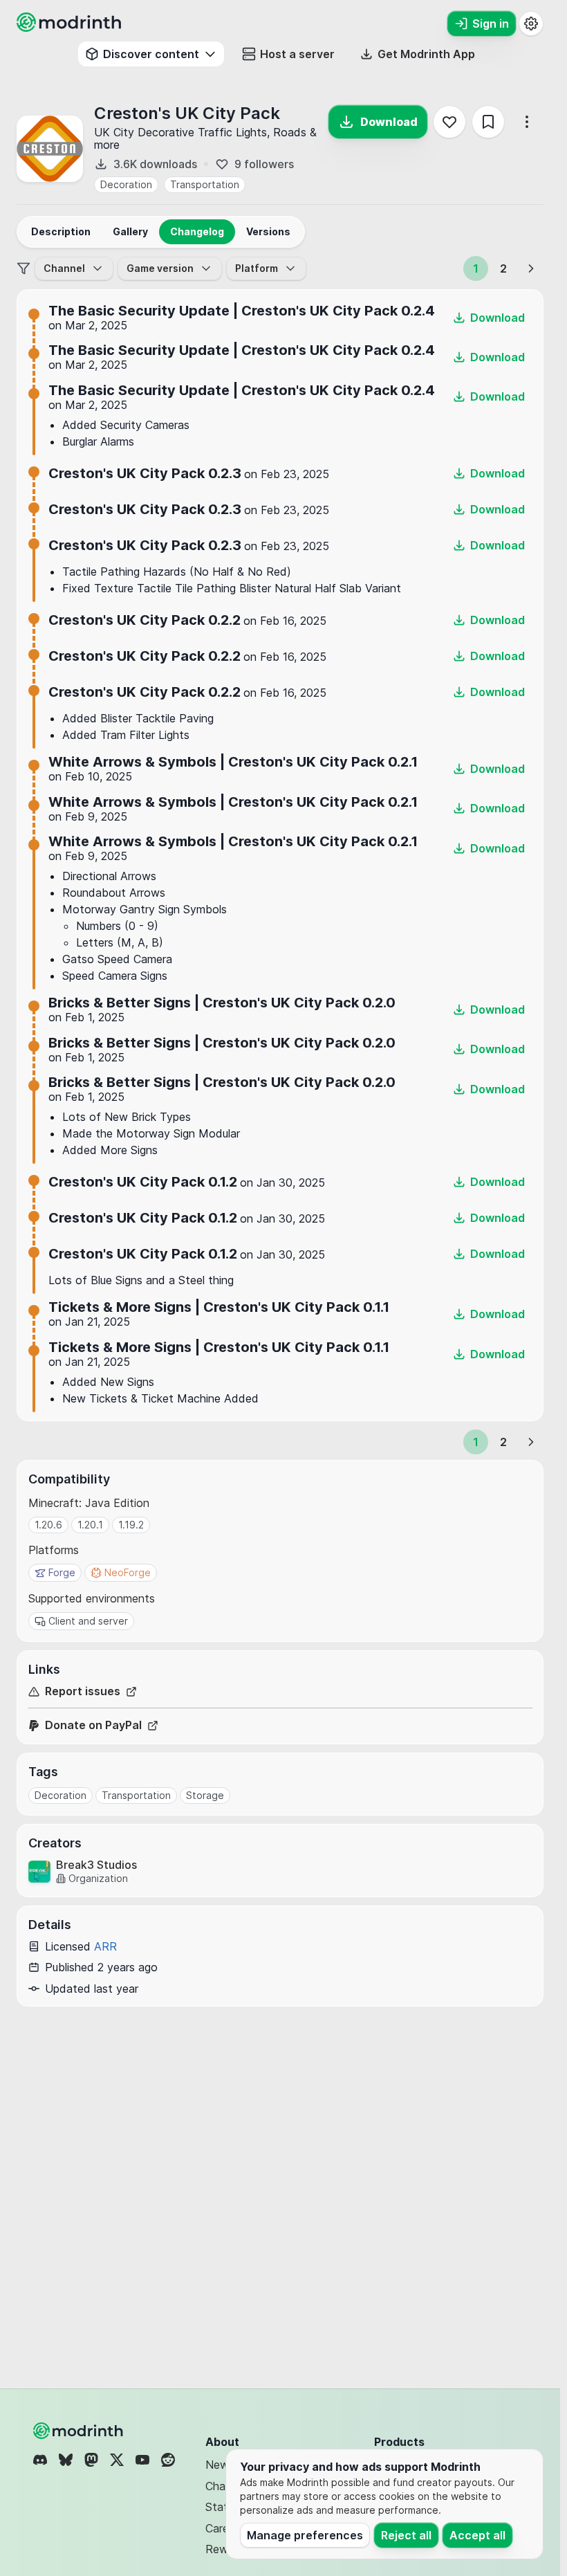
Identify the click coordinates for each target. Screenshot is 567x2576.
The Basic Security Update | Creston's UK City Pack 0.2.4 (242, 311)
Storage (205, 1795)
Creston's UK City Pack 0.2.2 (145, 620)
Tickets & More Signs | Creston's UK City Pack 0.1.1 (219, 1307)
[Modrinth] (80, 2431)
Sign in (491, 24)
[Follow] (449, 122)
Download (389, 122)
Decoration (126, 184)
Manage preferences (305, 2535)
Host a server (297, 54)
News (220, 2465)
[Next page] (531, 268)
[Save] (488, 122)
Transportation (205, 184)
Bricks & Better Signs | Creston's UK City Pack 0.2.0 (222, 1003)
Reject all (406, 2535)
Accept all (477, 2535)
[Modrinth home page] (71, 28)
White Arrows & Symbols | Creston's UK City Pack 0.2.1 (233, 762)
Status (222, 2507)
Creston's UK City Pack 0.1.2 (143, 1182)
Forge (62, 1572)
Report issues (83, 1691)
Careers (225, 2528)
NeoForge (128, 1572)
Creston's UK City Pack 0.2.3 (145, 473)
